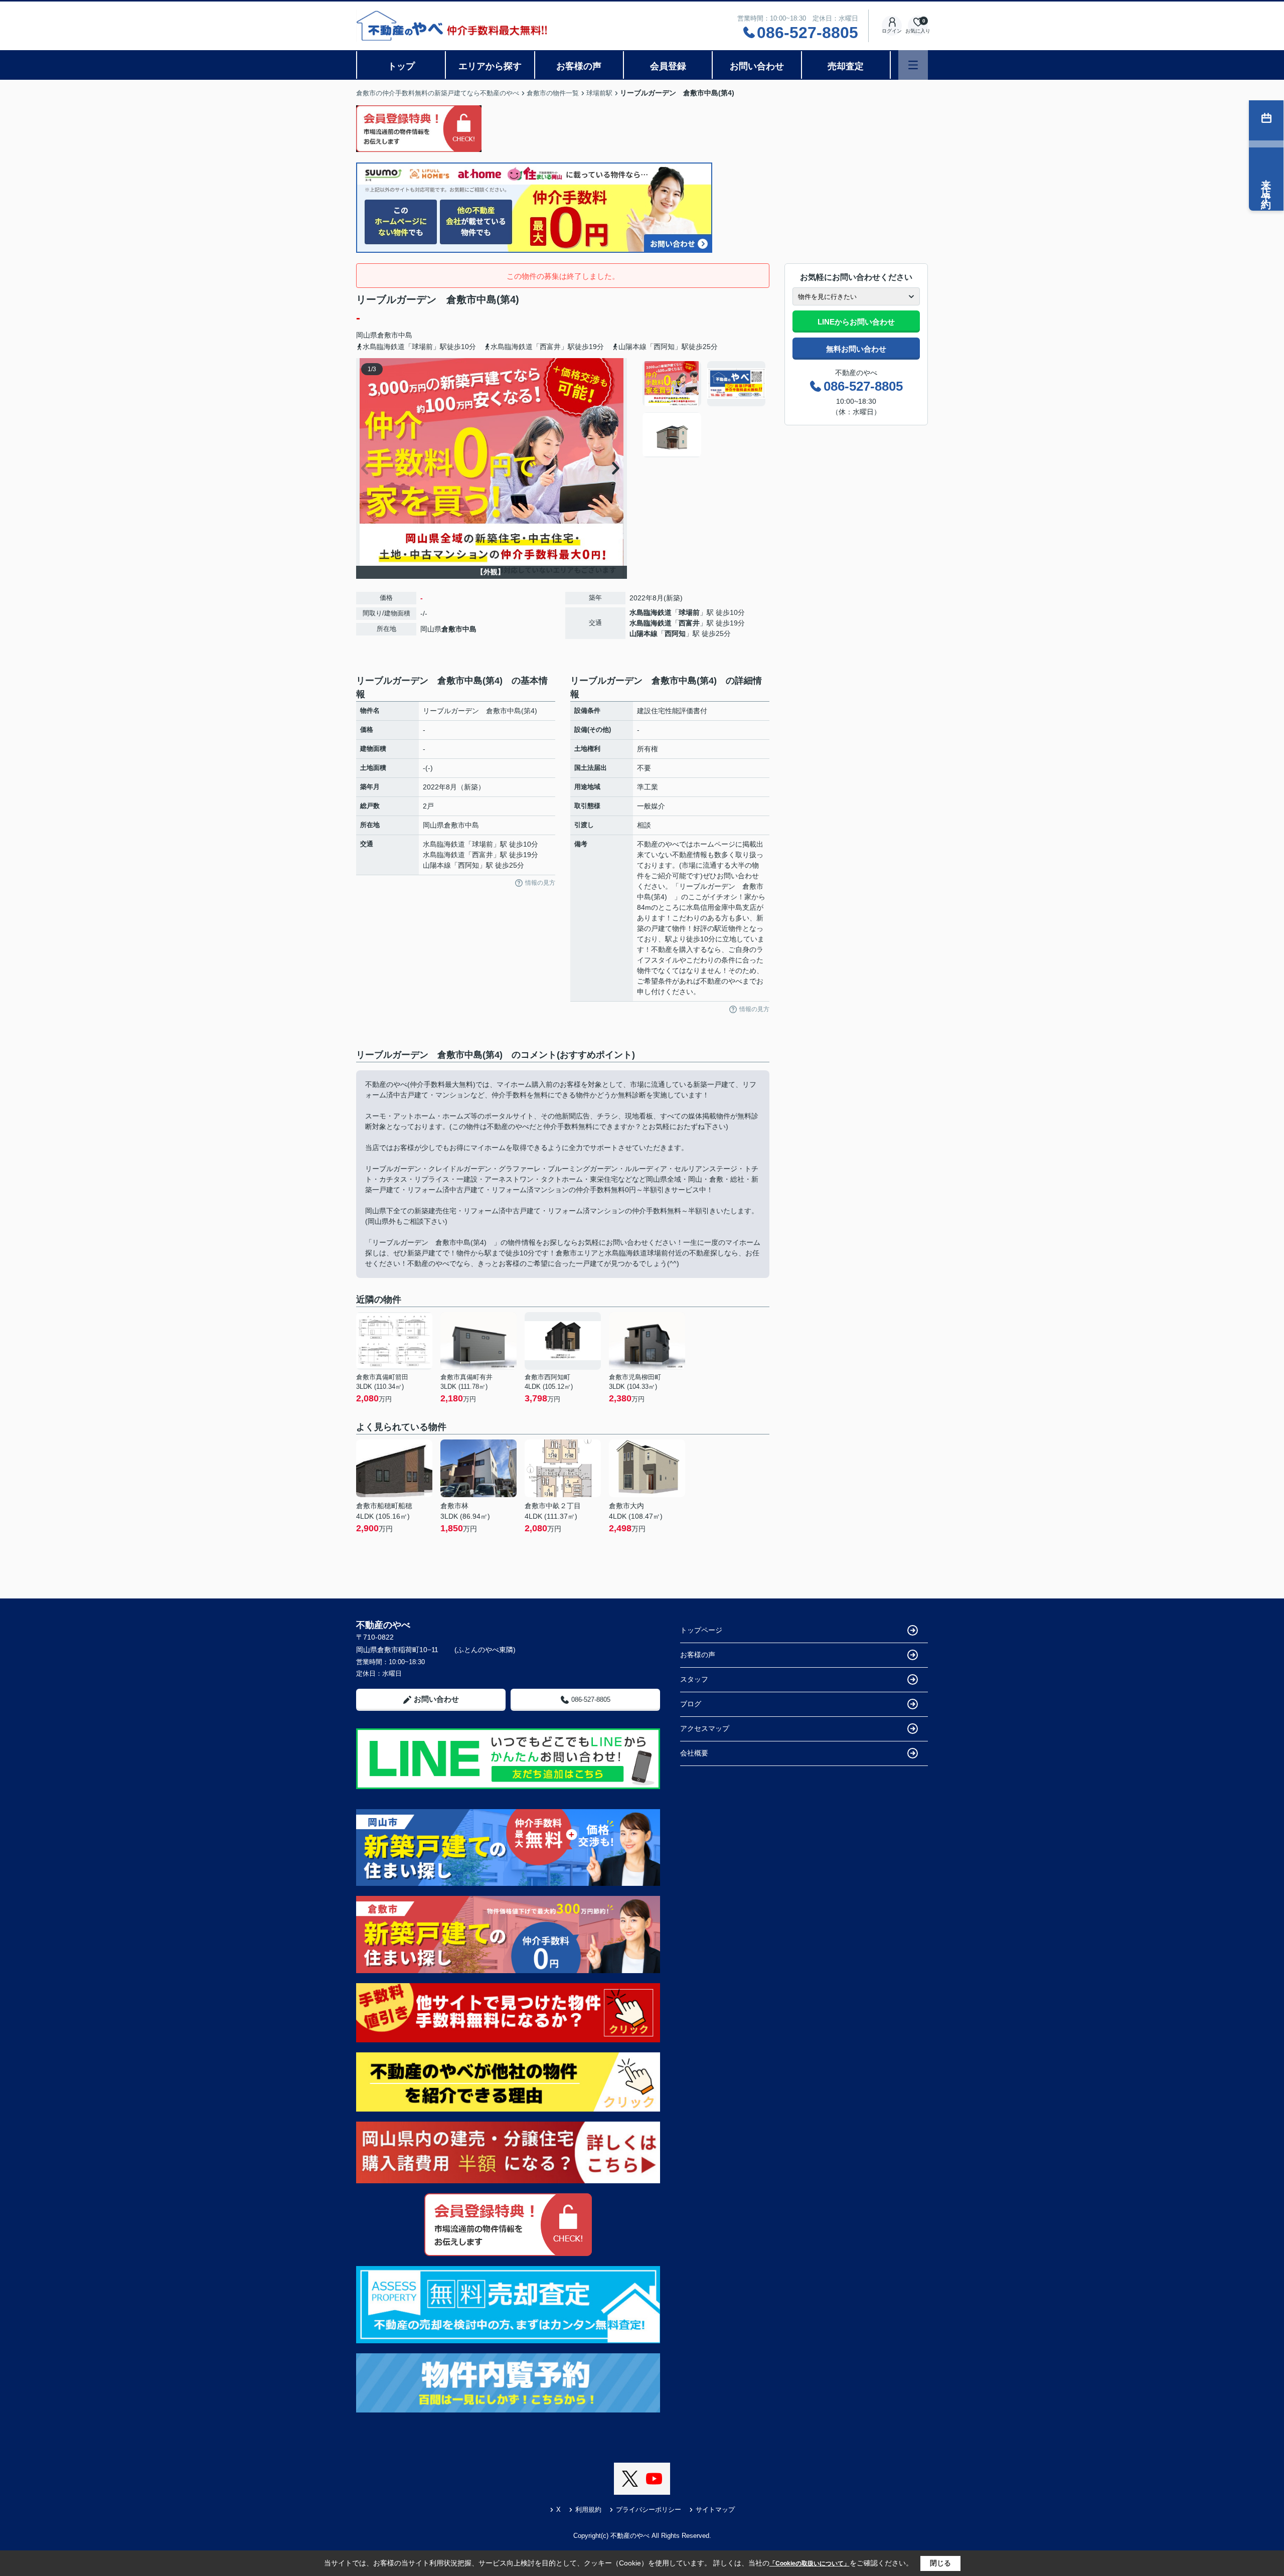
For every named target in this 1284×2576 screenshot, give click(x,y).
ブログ (691, 1704)
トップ (401, 66)
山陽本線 (644, 633)
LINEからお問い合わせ (856, 322)
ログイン (892, 31)
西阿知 (675, 633)
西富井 (689, 623)
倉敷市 (388, 335)
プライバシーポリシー (649, 2510)
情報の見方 (540, 883)
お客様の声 (579, 66)
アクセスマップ (705, 1728)
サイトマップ (715, 2510)
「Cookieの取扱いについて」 (810, 2563)
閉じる (940, 2563)
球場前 (689, 612)
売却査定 (846, 66)
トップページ (701, 1630)
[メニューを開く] (913, 65)
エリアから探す (490, 66)
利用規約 (588, 2510)
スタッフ (694, 1679)
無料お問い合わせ (856, 349)
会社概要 (694, 1753)
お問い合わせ (757, 66)
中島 (405, 335)
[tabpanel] (704, 409)
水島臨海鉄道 (651, 612)
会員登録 (668, 66)
